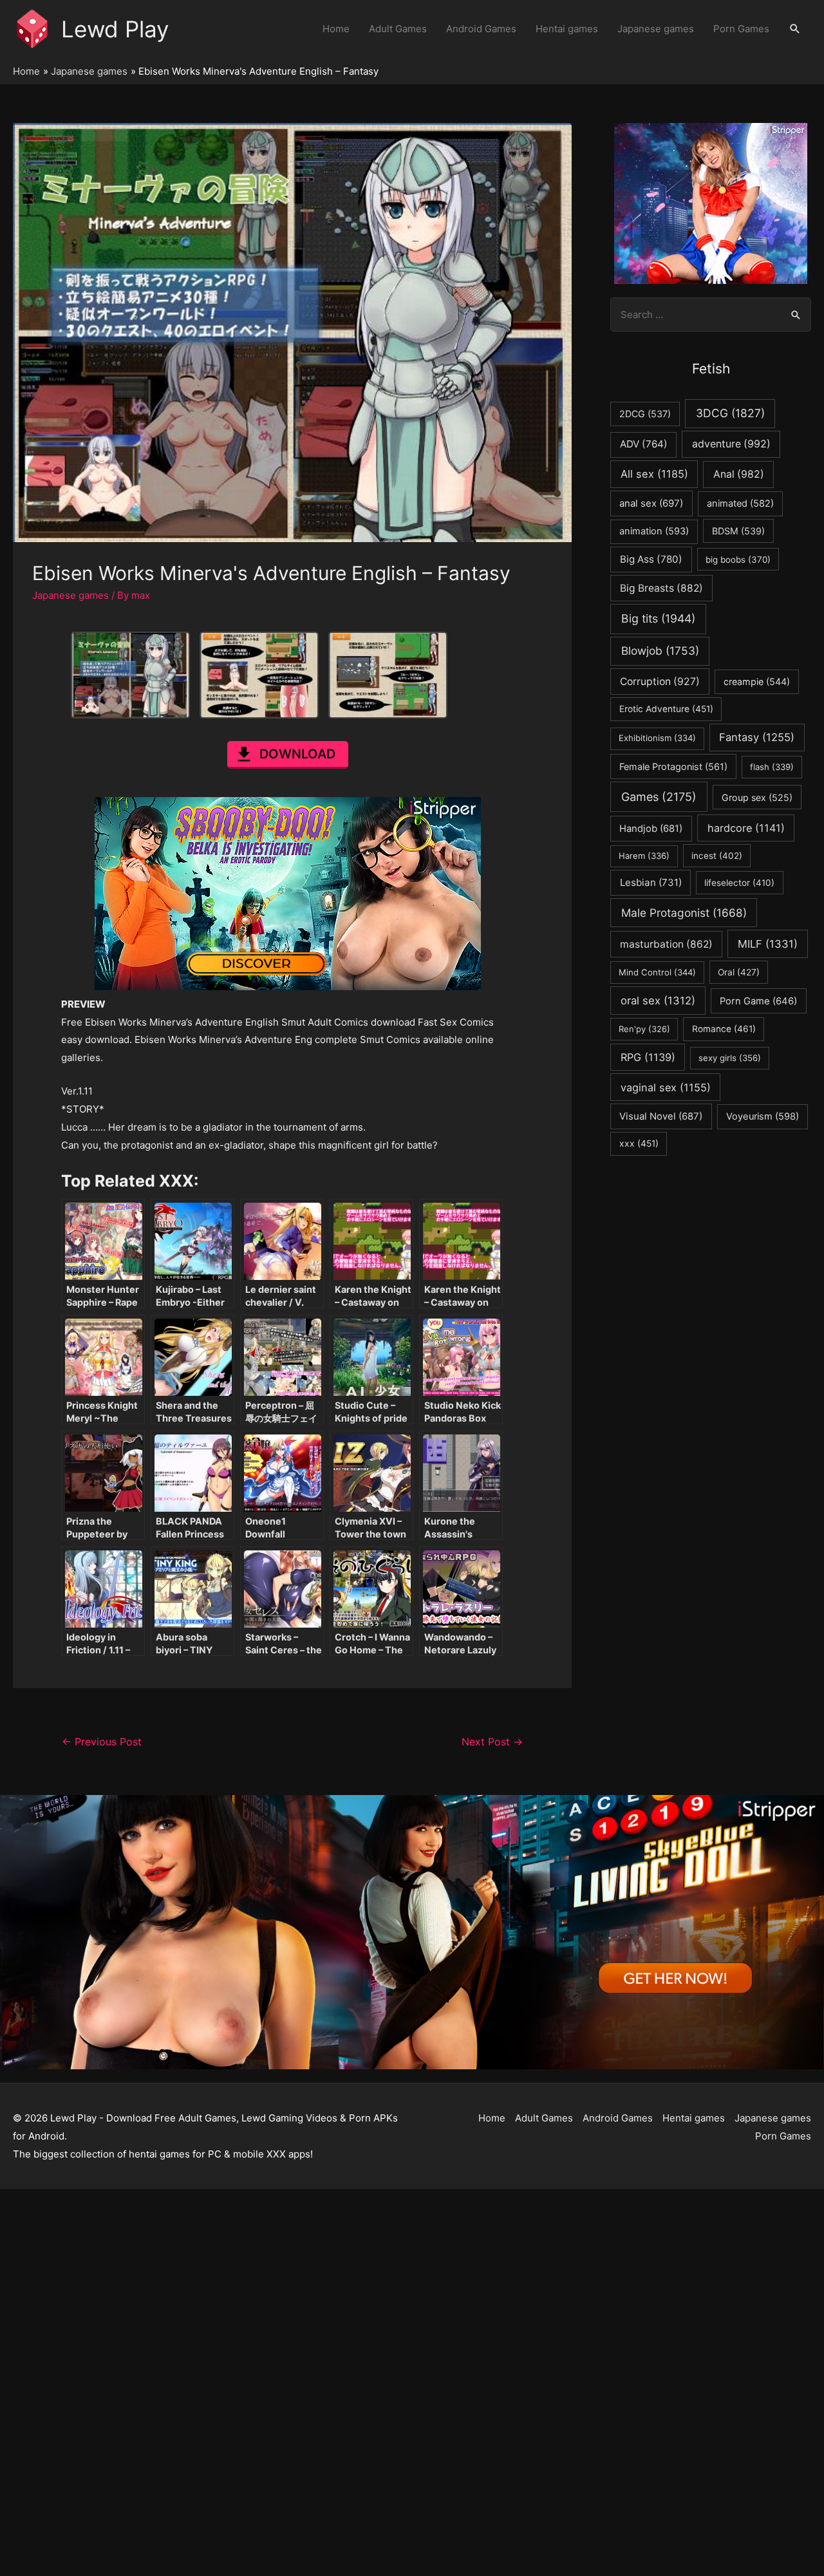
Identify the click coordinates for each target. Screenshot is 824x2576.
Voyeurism (763, 1116)
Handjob (651, 829)
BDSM (738, 531)
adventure (731, 444)
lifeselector (739, 883)
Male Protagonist (684, 913)
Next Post (492, 1742)
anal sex (651, 503)
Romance (724, 1029)
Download (297, 754)
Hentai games (567, 29)
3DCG (730, 413)
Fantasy (757, 737)
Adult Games (398, 29)
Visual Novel (661, 1116)
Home (336, 29)
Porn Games (741, 29)
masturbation (666, 944)
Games (659, 797)
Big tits (658, 618)
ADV (644, 444)
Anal (739, 474)
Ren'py (644, 1029)
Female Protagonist (673, 766)
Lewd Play (115, 29)
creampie (757, 682)
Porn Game (758, 1001)
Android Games (481, 29)
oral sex (658, 1001)
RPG (648, 1057)
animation (654, 531)
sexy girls (730, 1058)
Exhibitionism (657, 738)
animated (740, 503)
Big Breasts (661, 588)
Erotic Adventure (666, 709)
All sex (654, 474)
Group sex (757, 797)
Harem (644, 856)
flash (772, 767)
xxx (639, 1143)
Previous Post (102, 1742)
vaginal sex (666, 1087)
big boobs (738, 559)
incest (717, 856)
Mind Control (657, 972)
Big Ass (651, 559)
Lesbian (651, 882)
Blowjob (660, 651)
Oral (739, 972)
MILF (768, 944)
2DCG (645, 414)
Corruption (660, 682)
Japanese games (656, 29)
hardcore (746, 828)
